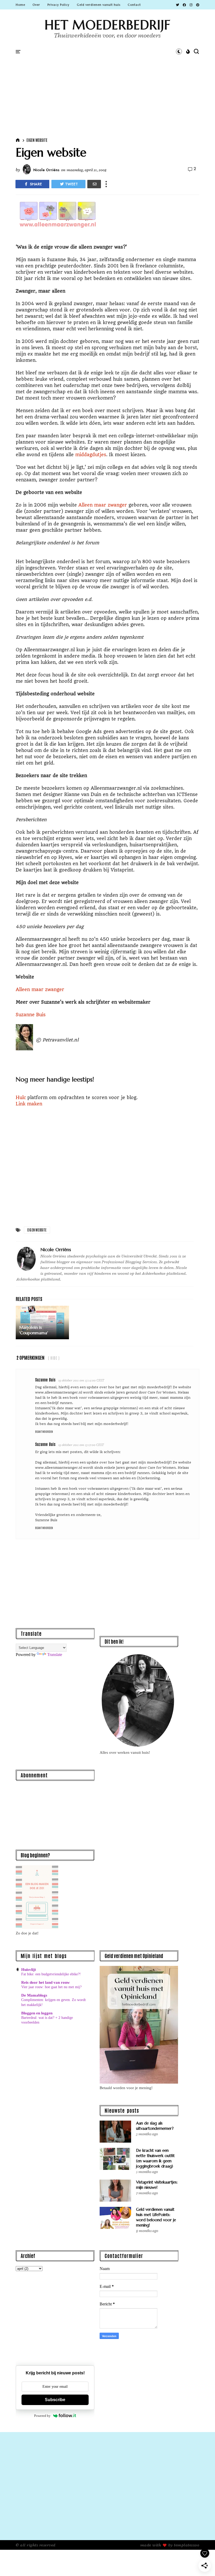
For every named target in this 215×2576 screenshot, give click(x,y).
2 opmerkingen (31, 1357)
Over (36, 5)
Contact (134, 5)
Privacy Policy (58, 5)
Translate (55, 1655)
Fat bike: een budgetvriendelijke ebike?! (51, 1974)
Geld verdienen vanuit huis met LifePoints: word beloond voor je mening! (156, 2217)
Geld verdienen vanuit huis (99, 5)
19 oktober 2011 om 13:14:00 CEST (81, 1380)
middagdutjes (91, 455)
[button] (188, 52)
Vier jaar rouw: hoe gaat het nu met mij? (51, 1987)
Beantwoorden (44, 1431)
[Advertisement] (107, 85)
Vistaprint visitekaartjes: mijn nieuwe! (157, 2185)
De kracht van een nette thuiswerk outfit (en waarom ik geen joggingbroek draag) (155, 2158)
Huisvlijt (29, 1970)
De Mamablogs (34, 1995)
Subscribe (55, 2400)
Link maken (29, 1104)
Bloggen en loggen (37, 2013)
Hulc (21, 1098)
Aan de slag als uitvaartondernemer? (155, 2126)
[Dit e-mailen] (94, 184)
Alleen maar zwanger (103, 505)
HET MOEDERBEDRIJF (107, 25)
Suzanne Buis (31, 1015)
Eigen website (37, 140)
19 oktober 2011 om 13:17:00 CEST (81, 1445)
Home (20, 5)
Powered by (42, 2416)
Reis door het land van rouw (45, 1982)
